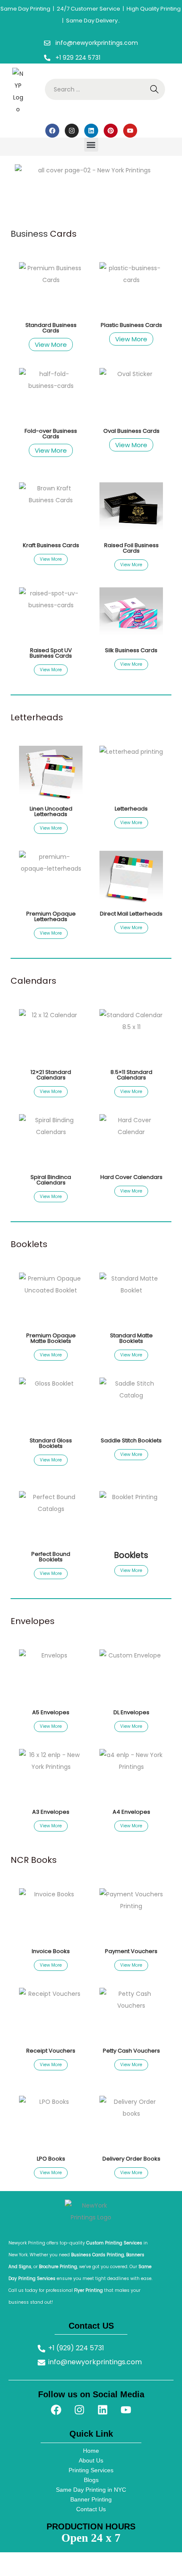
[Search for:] (105, 89)
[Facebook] (52, 131)
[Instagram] (72, 131)
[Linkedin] (91, 131)
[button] (91, 145)
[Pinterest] (111, 131)
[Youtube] (130, 131)
